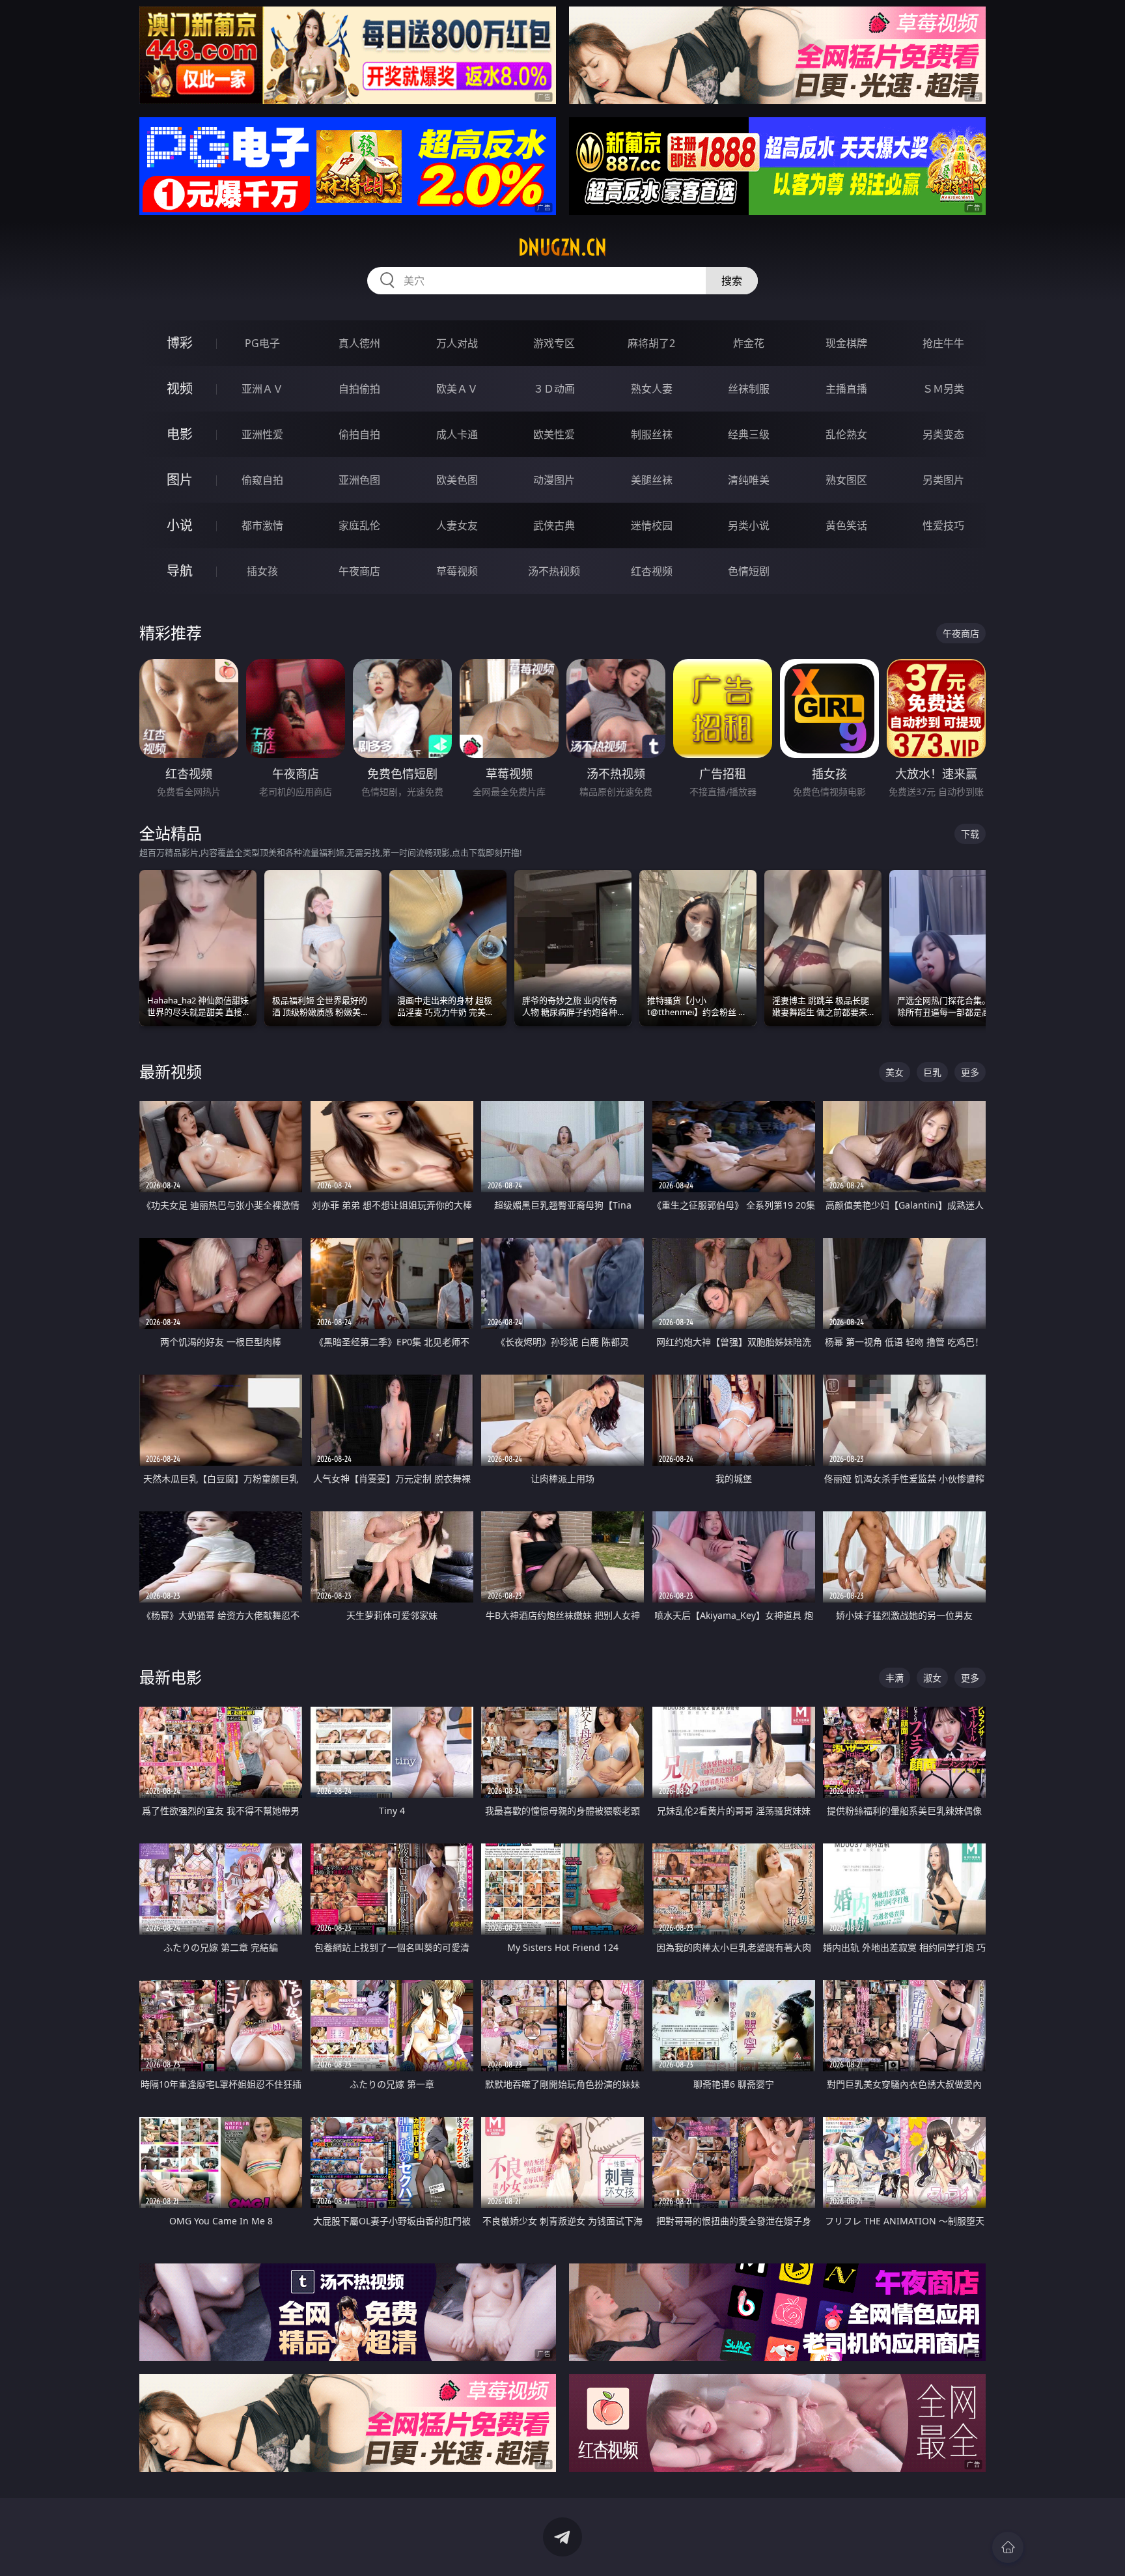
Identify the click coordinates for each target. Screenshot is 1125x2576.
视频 (180, 388)
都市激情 (262, 525)
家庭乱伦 (359, 525)
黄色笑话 (846, 525)
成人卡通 (457, 434)
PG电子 (262, 343)
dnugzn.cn (562, 247)
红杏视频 (652, 571)
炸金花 (749, 343)
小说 (180, 525)
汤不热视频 (554, 571)
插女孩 (262, 571)
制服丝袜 (652, 434)
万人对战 (457, 343)
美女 (895, 1072)
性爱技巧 (943, 525)
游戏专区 (554, 343)
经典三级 (749, 434)
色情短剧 (749, 571)
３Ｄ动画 (554, 389)
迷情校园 (652, 525)
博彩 (180, 343)
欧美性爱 (554, 434)
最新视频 (171, 1071)
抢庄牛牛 (943, 343)
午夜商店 (359, 571)
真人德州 (359, 343)
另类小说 (749, 525)
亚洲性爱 (262, 434)
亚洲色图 (359, 480)
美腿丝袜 (652, 480)
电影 (180, 434)
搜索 (732, 281)
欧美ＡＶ (457, 389)
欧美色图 (457, 480)
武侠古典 (554, 525)
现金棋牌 (846, 343)
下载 (970, 834)
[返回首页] (1008, 2547)
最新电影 (171, 1677)
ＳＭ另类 (943, 389)
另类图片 (943, 480)
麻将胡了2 (651, 343)
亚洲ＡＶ (262, 389)
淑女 (932, 1678)
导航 (180, 571)
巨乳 (932, 1072)
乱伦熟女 (846, 434)
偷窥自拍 (262, 480)
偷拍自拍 (359, 434)
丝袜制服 (749, 389)
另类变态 (943, 434)
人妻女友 (457, 525)
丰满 (895, 1678)
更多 (970, 1072)
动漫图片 (554, 480)
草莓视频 (457, 571)
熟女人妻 (652, 389)
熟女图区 (846, 480)
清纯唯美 (749, 480)
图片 (180, 480)
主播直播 (846, 389)
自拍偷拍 (359, 389)
